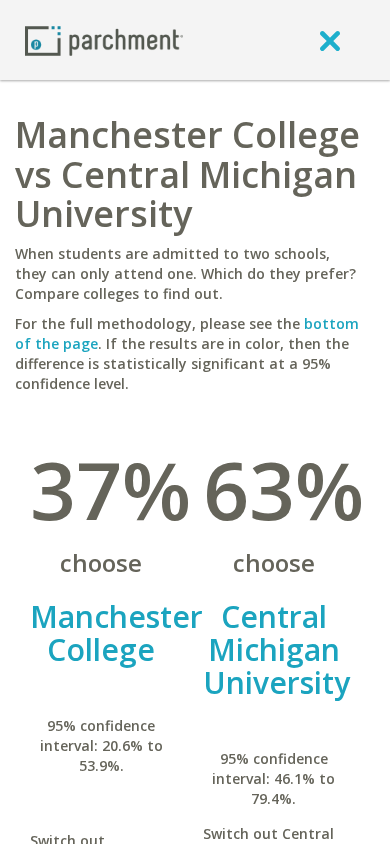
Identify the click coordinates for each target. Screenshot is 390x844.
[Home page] (104, 39)
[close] (330, 40)
